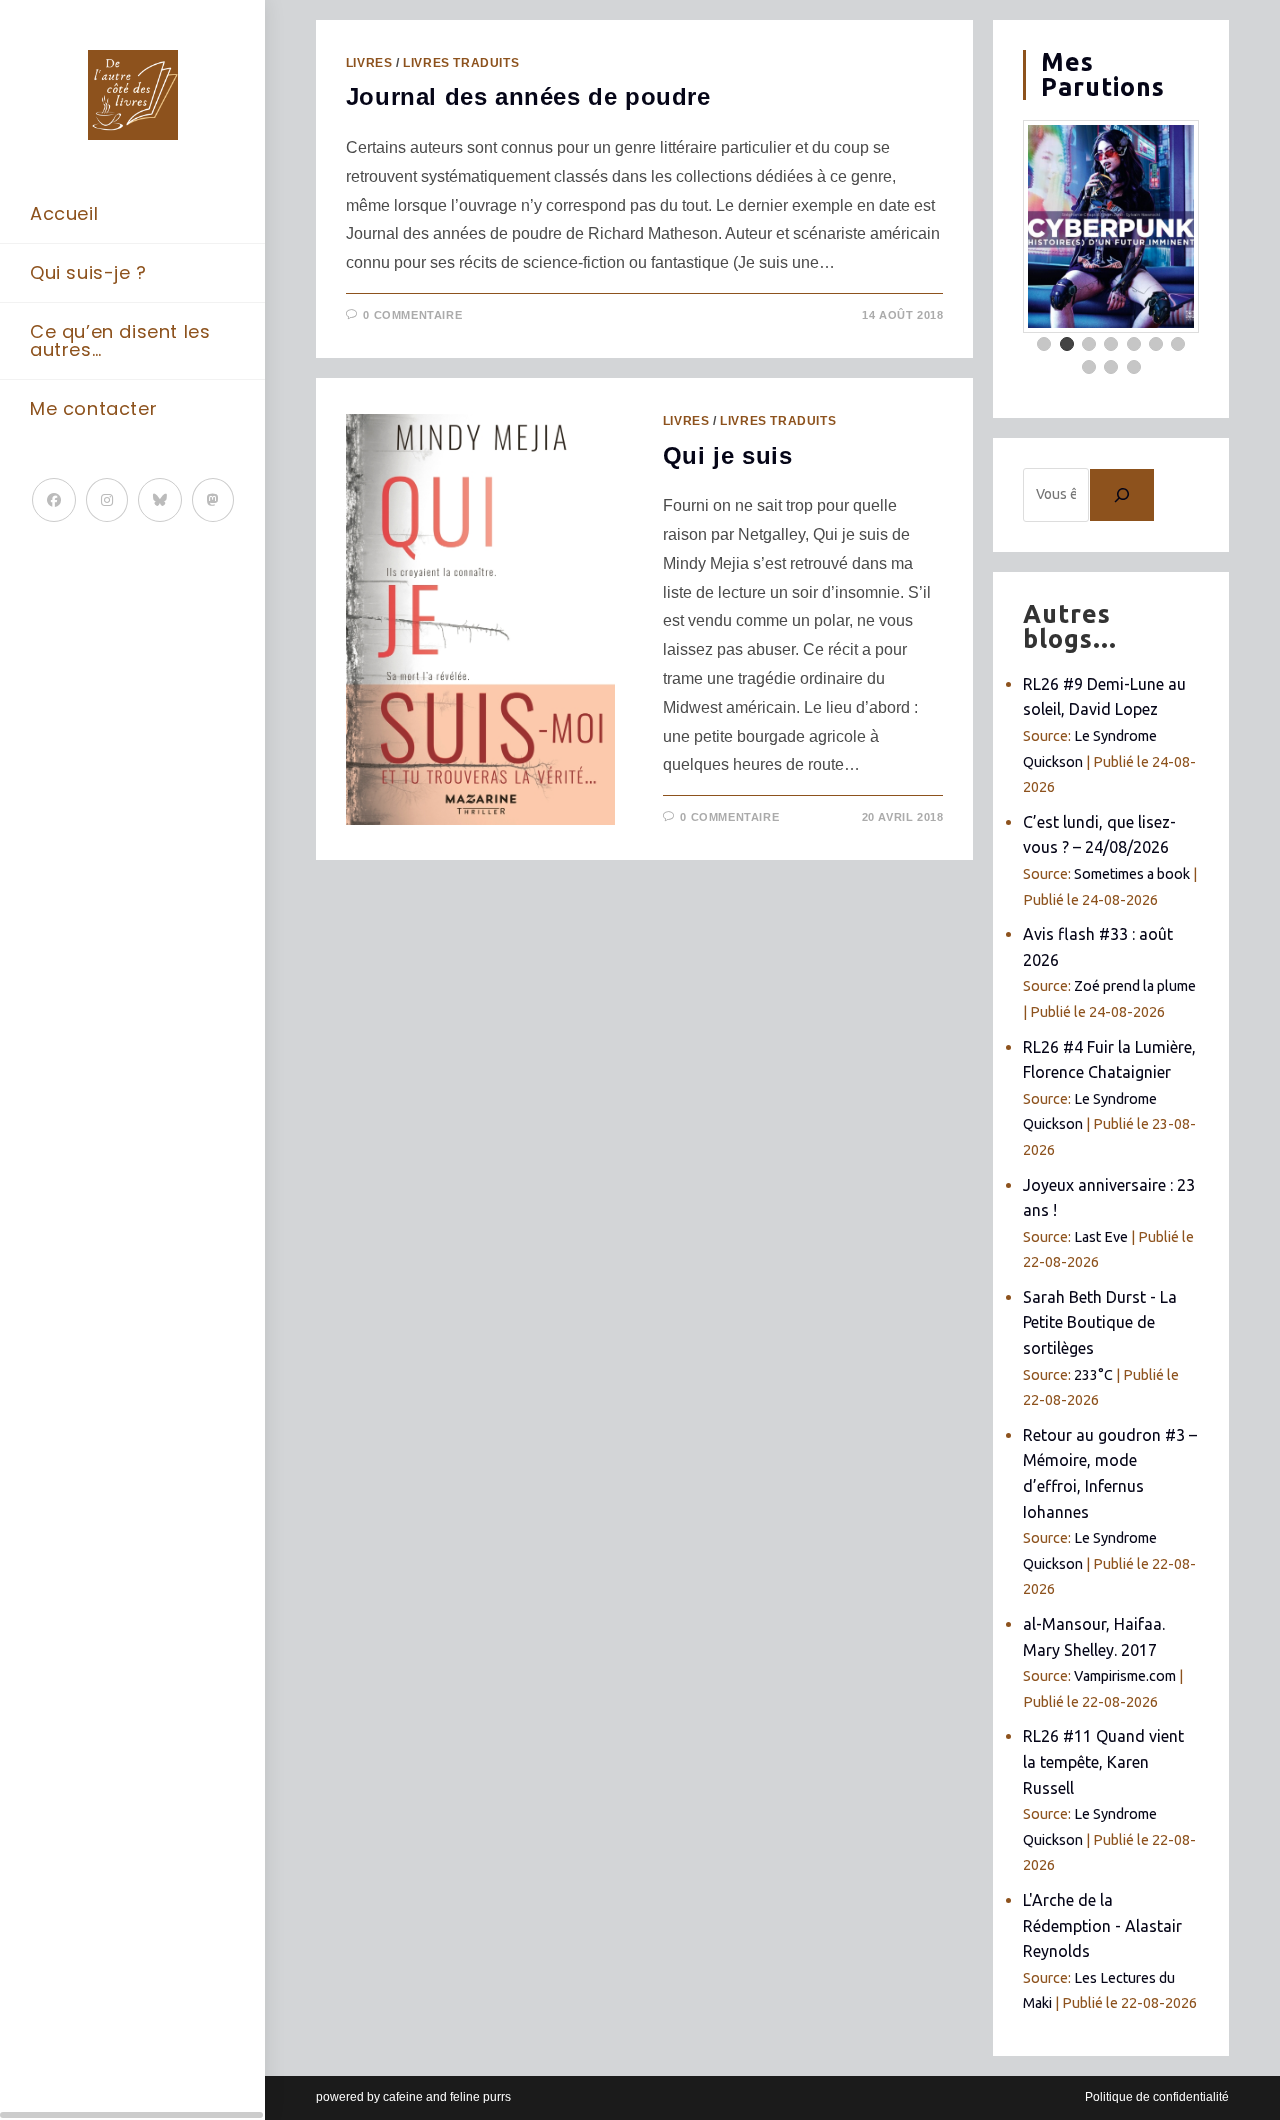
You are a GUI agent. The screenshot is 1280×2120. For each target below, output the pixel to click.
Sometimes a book (1132, 874)
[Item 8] (1089, 367)
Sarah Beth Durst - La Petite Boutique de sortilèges (1100, 1322)
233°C (1093, 1375)
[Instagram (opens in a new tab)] (107, 500)
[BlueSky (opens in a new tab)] (160, 500)
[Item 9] (1111, 367)
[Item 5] (1134, 344)
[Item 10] (1134, 367)
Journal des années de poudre (528, 96)
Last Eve (1101, 1237)
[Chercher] (1122, 495)
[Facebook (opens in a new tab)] (54, 500)
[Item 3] (1089, 344)
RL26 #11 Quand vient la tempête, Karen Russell (1103, 1761)
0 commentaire (412, 315)
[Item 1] (1044, 344)
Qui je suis (728, 455)
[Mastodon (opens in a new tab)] (213, 500)
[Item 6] (1156, 344)
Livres (369, 63)
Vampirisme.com (1125, 1676)
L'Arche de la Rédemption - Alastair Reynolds (1102, 1925)
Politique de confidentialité (1157, 2097)
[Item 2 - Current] (1067, 344)
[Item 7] (1178, 344)
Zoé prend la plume (1135, 986)
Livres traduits (461, 63)
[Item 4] (1111, 344)
